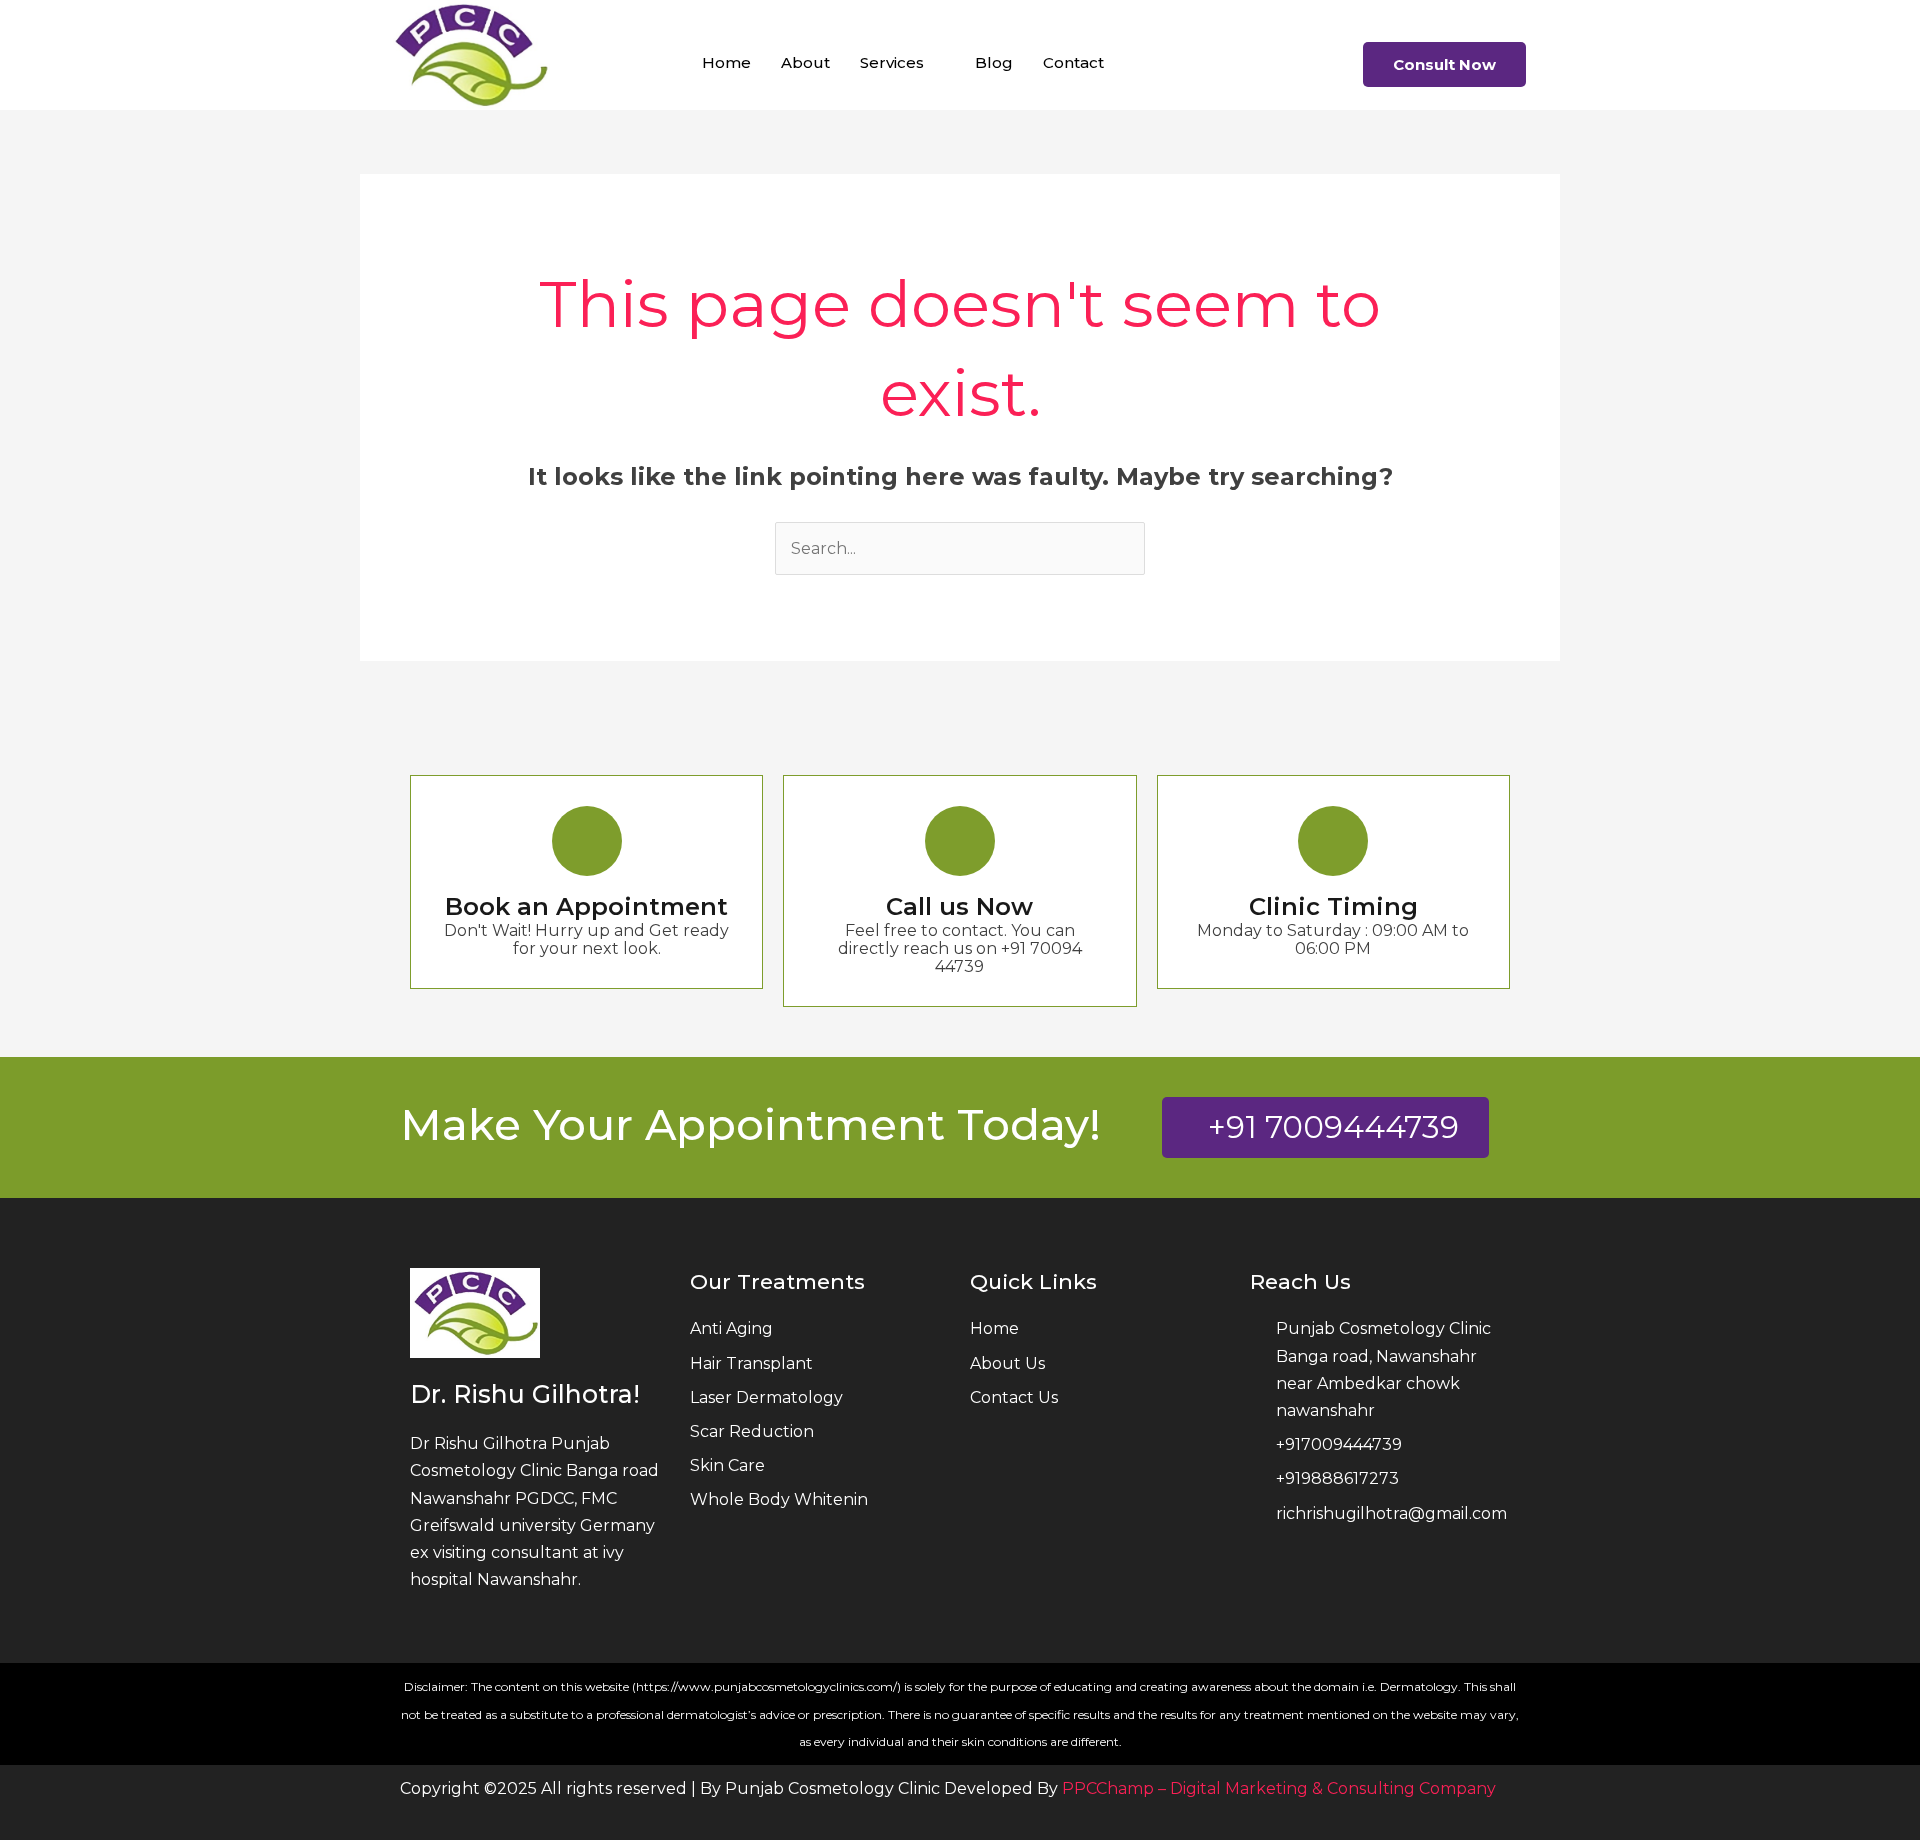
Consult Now (1444, 64)
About (805, 62)
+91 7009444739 (1333, 1127)
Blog (994, 62)
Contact (1073, 62)
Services (892, 62)
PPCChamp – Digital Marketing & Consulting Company (1279, 1788)
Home (726, 62)
